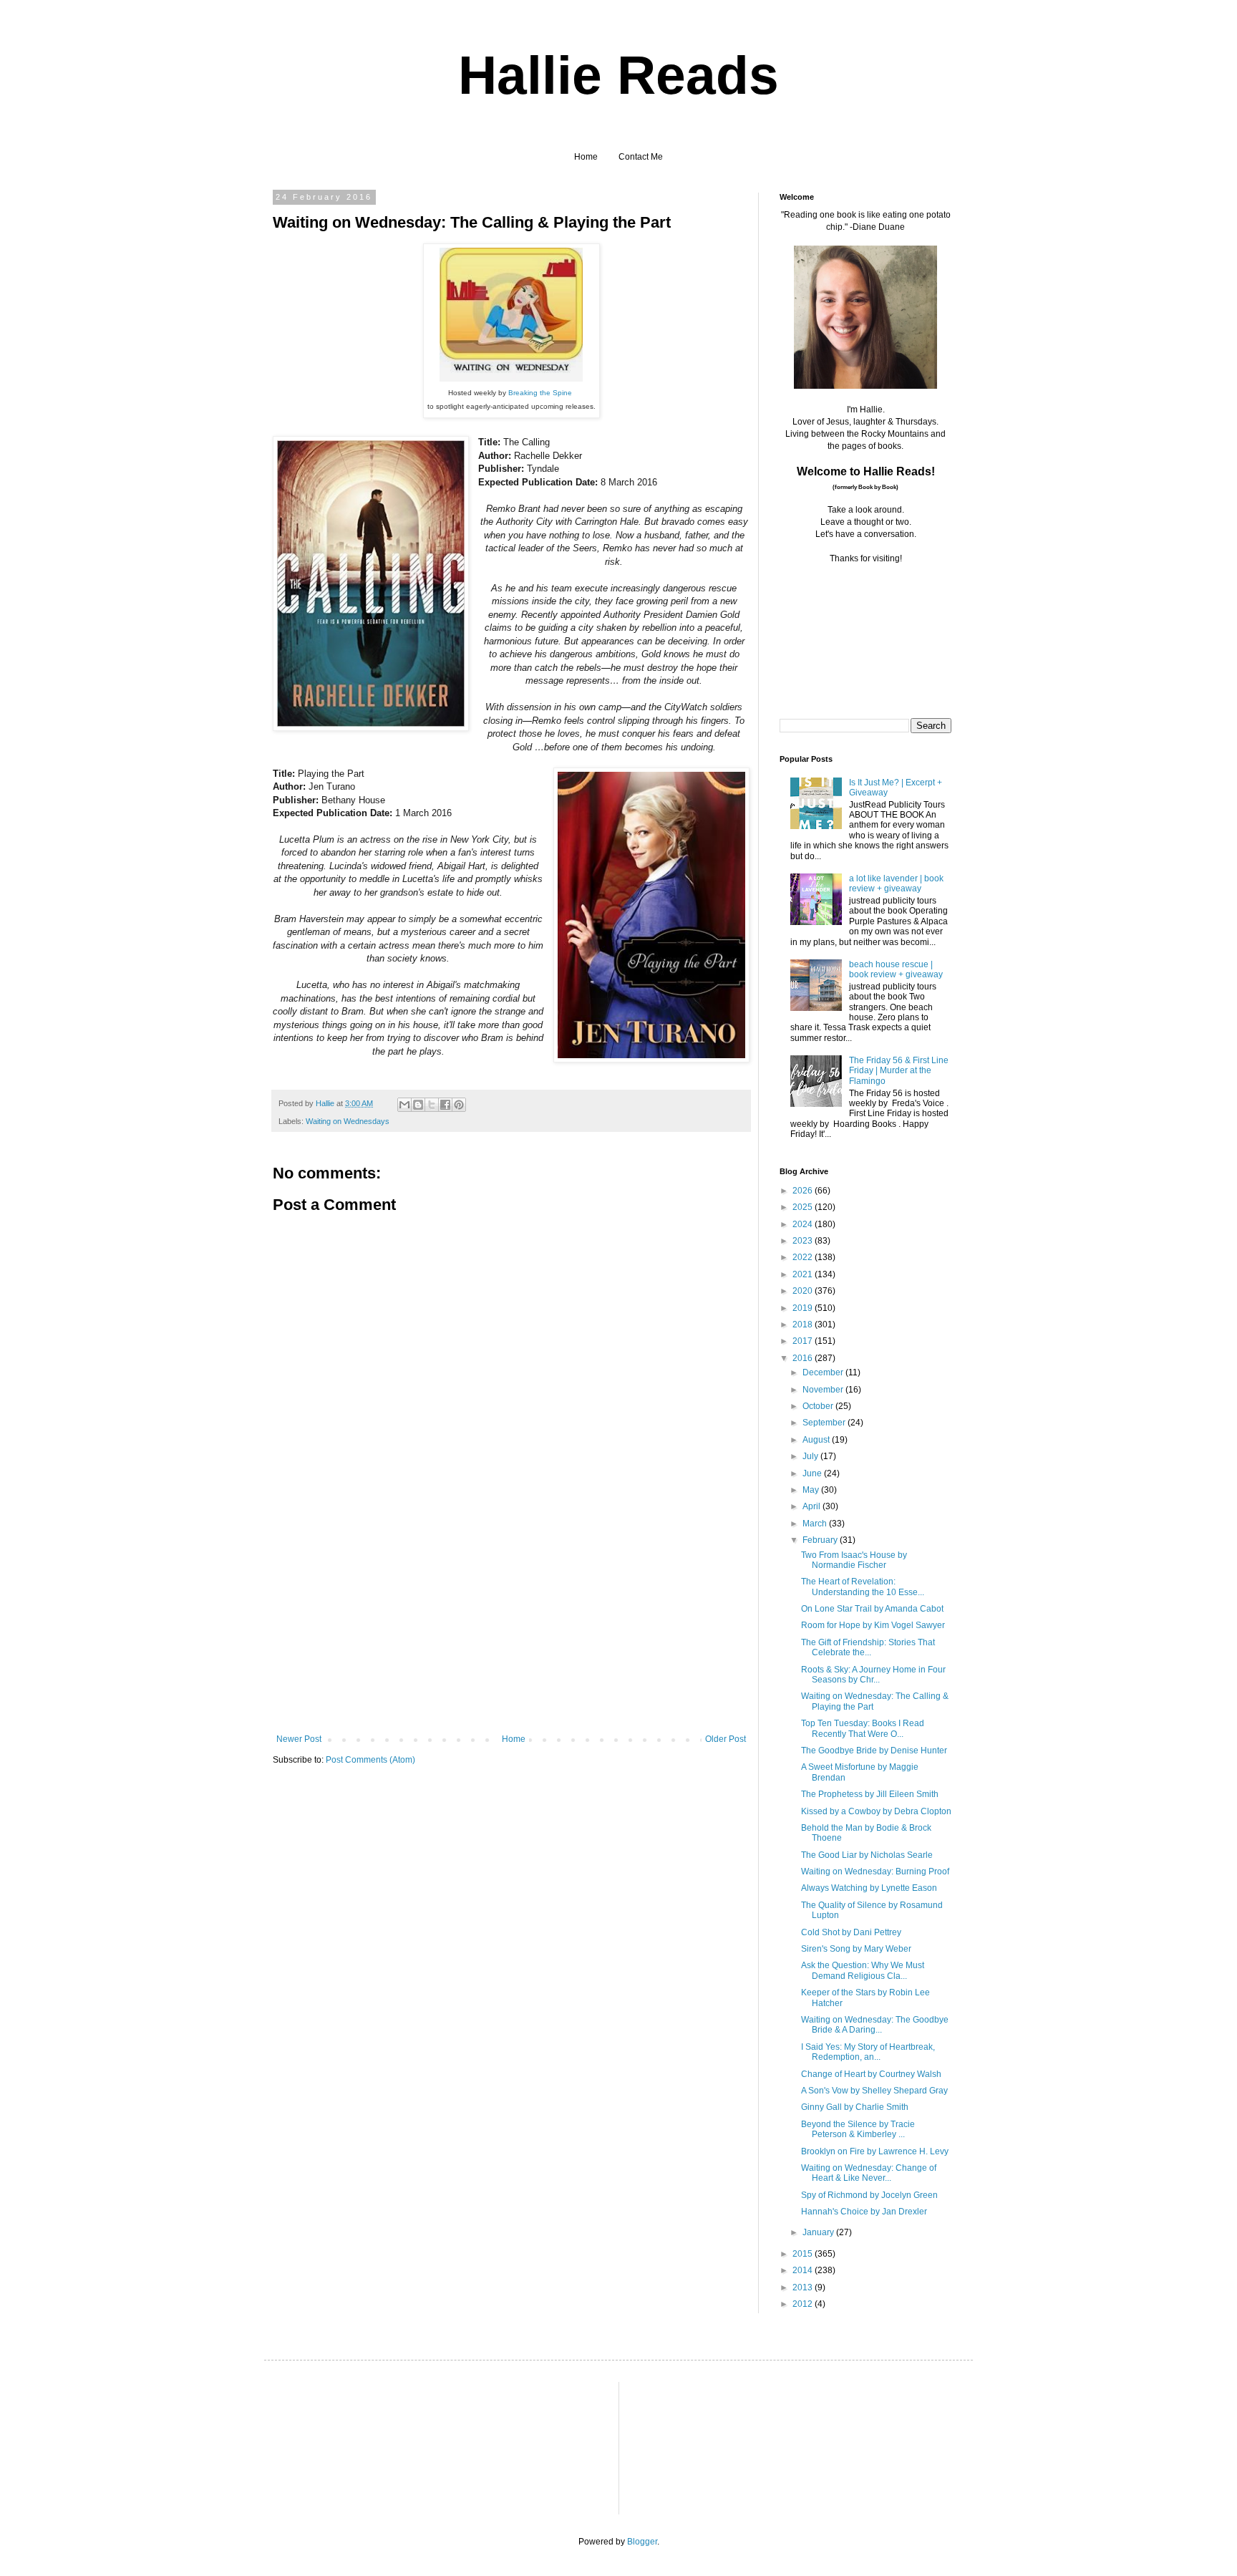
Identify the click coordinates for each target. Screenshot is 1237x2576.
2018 (804, 1325)
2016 (804, 1358)
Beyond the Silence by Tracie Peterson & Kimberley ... (858, 2129)
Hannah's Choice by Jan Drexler (864, 2212)
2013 (804, 2287)
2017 (804, 1341)
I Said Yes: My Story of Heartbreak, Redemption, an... (868, 2052)
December (824, 1372)
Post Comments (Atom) (370, 1760)
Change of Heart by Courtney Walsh (871, 2074)
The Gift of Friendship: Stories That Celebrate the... (868, 1647)
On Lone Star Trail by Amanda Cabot (872, 1609)
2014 (804, 2270)
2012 (804, 2304)
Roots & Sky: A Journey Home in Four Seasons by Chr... (873, 1675)
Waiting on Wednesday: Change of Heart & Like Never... (869, 2173)
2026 (804, 1191)
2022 (804, 1257)
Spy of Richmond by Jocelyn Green (869, 2195)
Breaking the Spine (540, 393)
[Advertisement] (511, 1627)
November (824, 1390)
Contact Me (641, 157)
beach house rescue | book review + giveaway (896, 969)
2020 (804, 1291)
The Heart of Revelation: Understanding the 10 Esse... (863, 1587)
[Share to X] (432, 1105)
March (816, 1524)
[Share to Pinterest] (459, 1105)
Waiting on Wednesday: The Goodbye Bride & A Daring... (875, 2025)
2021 (804, 1274)
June (813, 1473)
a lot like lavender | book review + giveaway (896, 883)
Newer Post (299, 1739)
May (812, 1490)
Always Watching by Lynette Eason (869, 1888)
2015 (804, 2254)
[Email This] (404, 1105)
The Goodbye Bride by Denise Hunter (874, 1751)
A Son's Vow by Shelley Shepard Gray (874, 2091)
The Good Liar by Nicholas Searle (867, 1855)
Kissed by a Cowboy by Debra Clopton (876, 1811)
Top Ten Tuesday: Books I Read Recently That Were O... (863, 1728)
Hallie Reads (618, 75)
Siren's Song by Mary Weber (856, 1949)
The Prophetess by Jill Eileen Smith (870, 1794)
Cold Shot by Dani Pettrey (851, 1932)
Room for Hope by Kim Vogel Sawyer (873, 1625)
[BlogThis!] (418, 1105)
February (821, 1540)
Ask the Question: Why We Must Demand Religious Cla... (863, 1970)
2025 (804, 1207)
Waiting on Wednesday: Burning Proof (875, 1872)
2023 (804, 1241)
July (811, 1456)
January (819, 2232)
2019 (804, 1308)
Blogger (642, 2542)
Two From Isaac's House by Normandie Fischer (854, 1560)
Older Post (726, 1739)
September (825, 1423)
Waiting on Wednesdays (348, 1121)
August (817, 1440)
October (819, 1406)
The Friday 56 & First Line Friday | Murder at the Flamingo (899, 1071)
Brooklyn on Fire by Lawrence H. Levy (875, 2151)
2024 (804, 1224)
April (812, 1506)
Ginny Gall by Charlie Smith (855, 2107)
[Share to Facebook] (445, 1105)
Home (586, 157)
